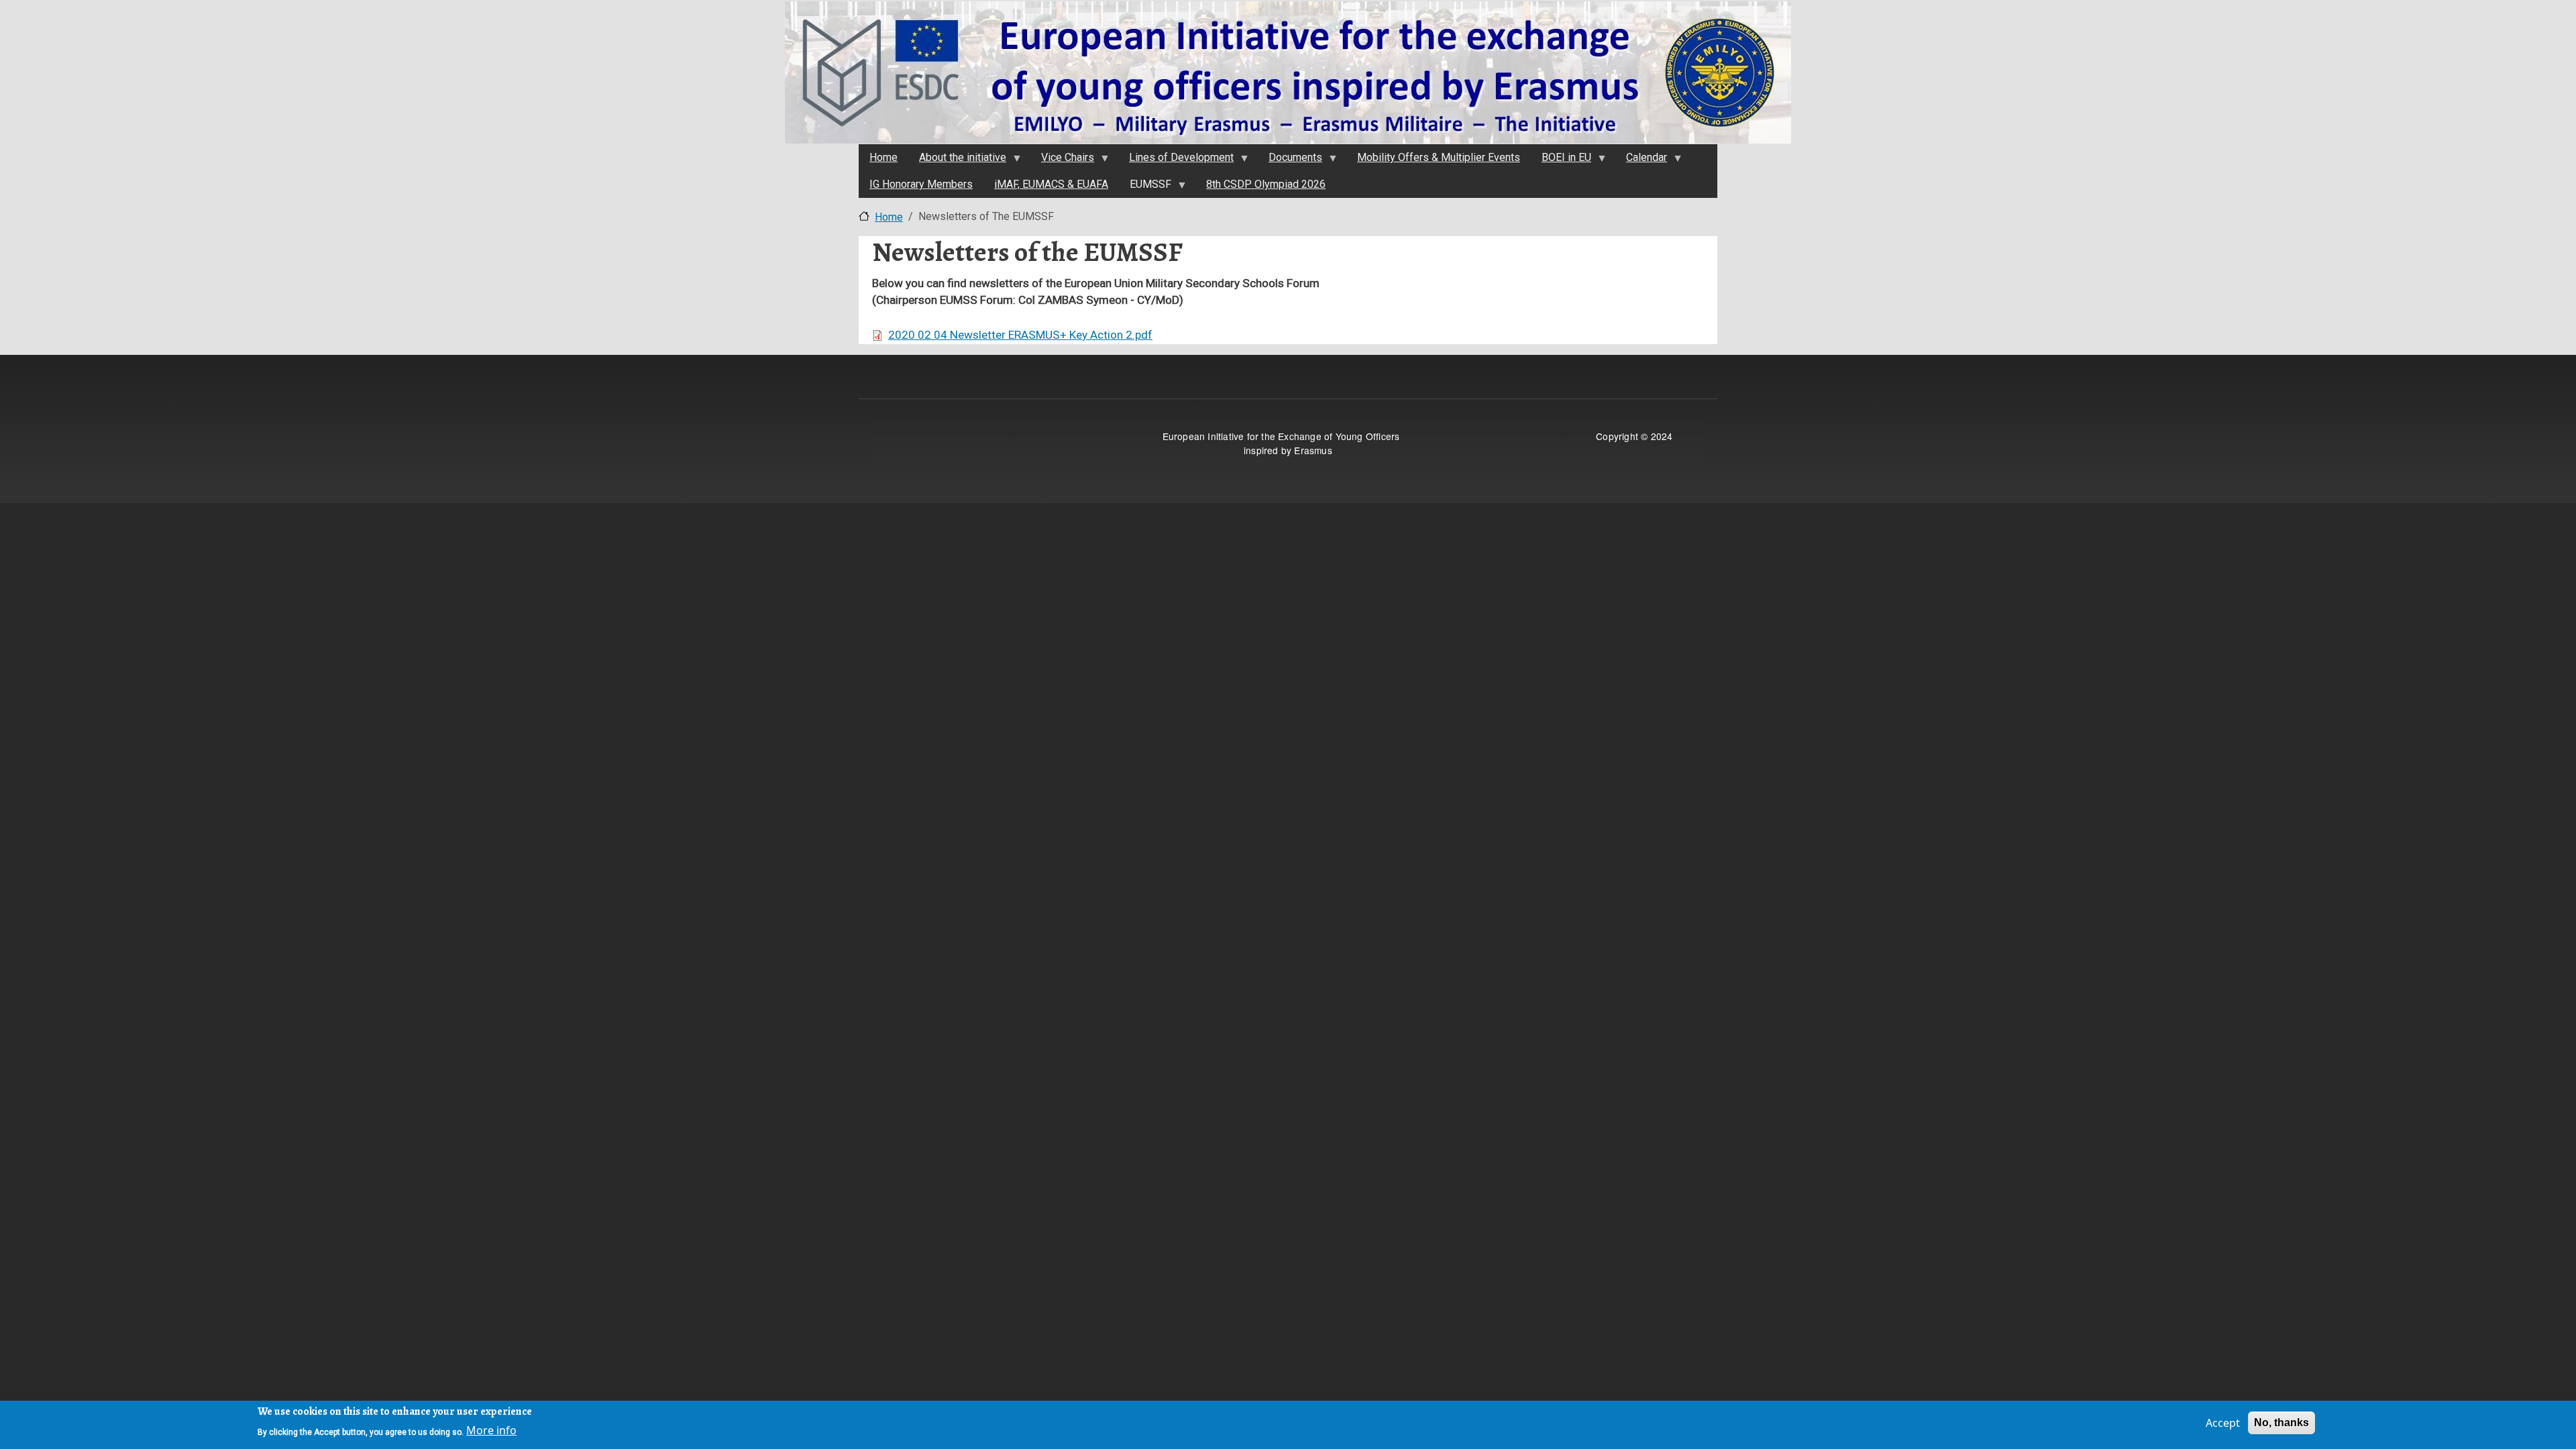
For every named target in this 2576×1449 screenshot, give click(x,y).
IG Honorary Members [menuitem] (921, 184)
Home (889, 217)
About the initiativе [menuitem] (957, 161)
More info (491, 1430)
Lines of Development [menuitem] (1176, 161)
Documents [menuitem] (1290, 161)
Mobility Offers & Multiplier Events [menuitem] (1439, 157)
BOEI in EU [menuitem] (1561, 161)
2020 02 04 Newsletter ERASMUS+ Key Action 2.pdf (1020, 335)
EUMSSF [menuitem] (1145, 188)
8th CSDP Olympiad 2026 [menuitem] (1266, 184)
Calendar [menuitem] (1641, 161)
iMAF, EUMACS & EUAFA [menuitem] (1051, 184)
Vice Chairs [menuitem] (1062, 161)
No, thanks (2282, 1423)
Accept (2223, 1423)
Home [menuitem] (883, 157)
